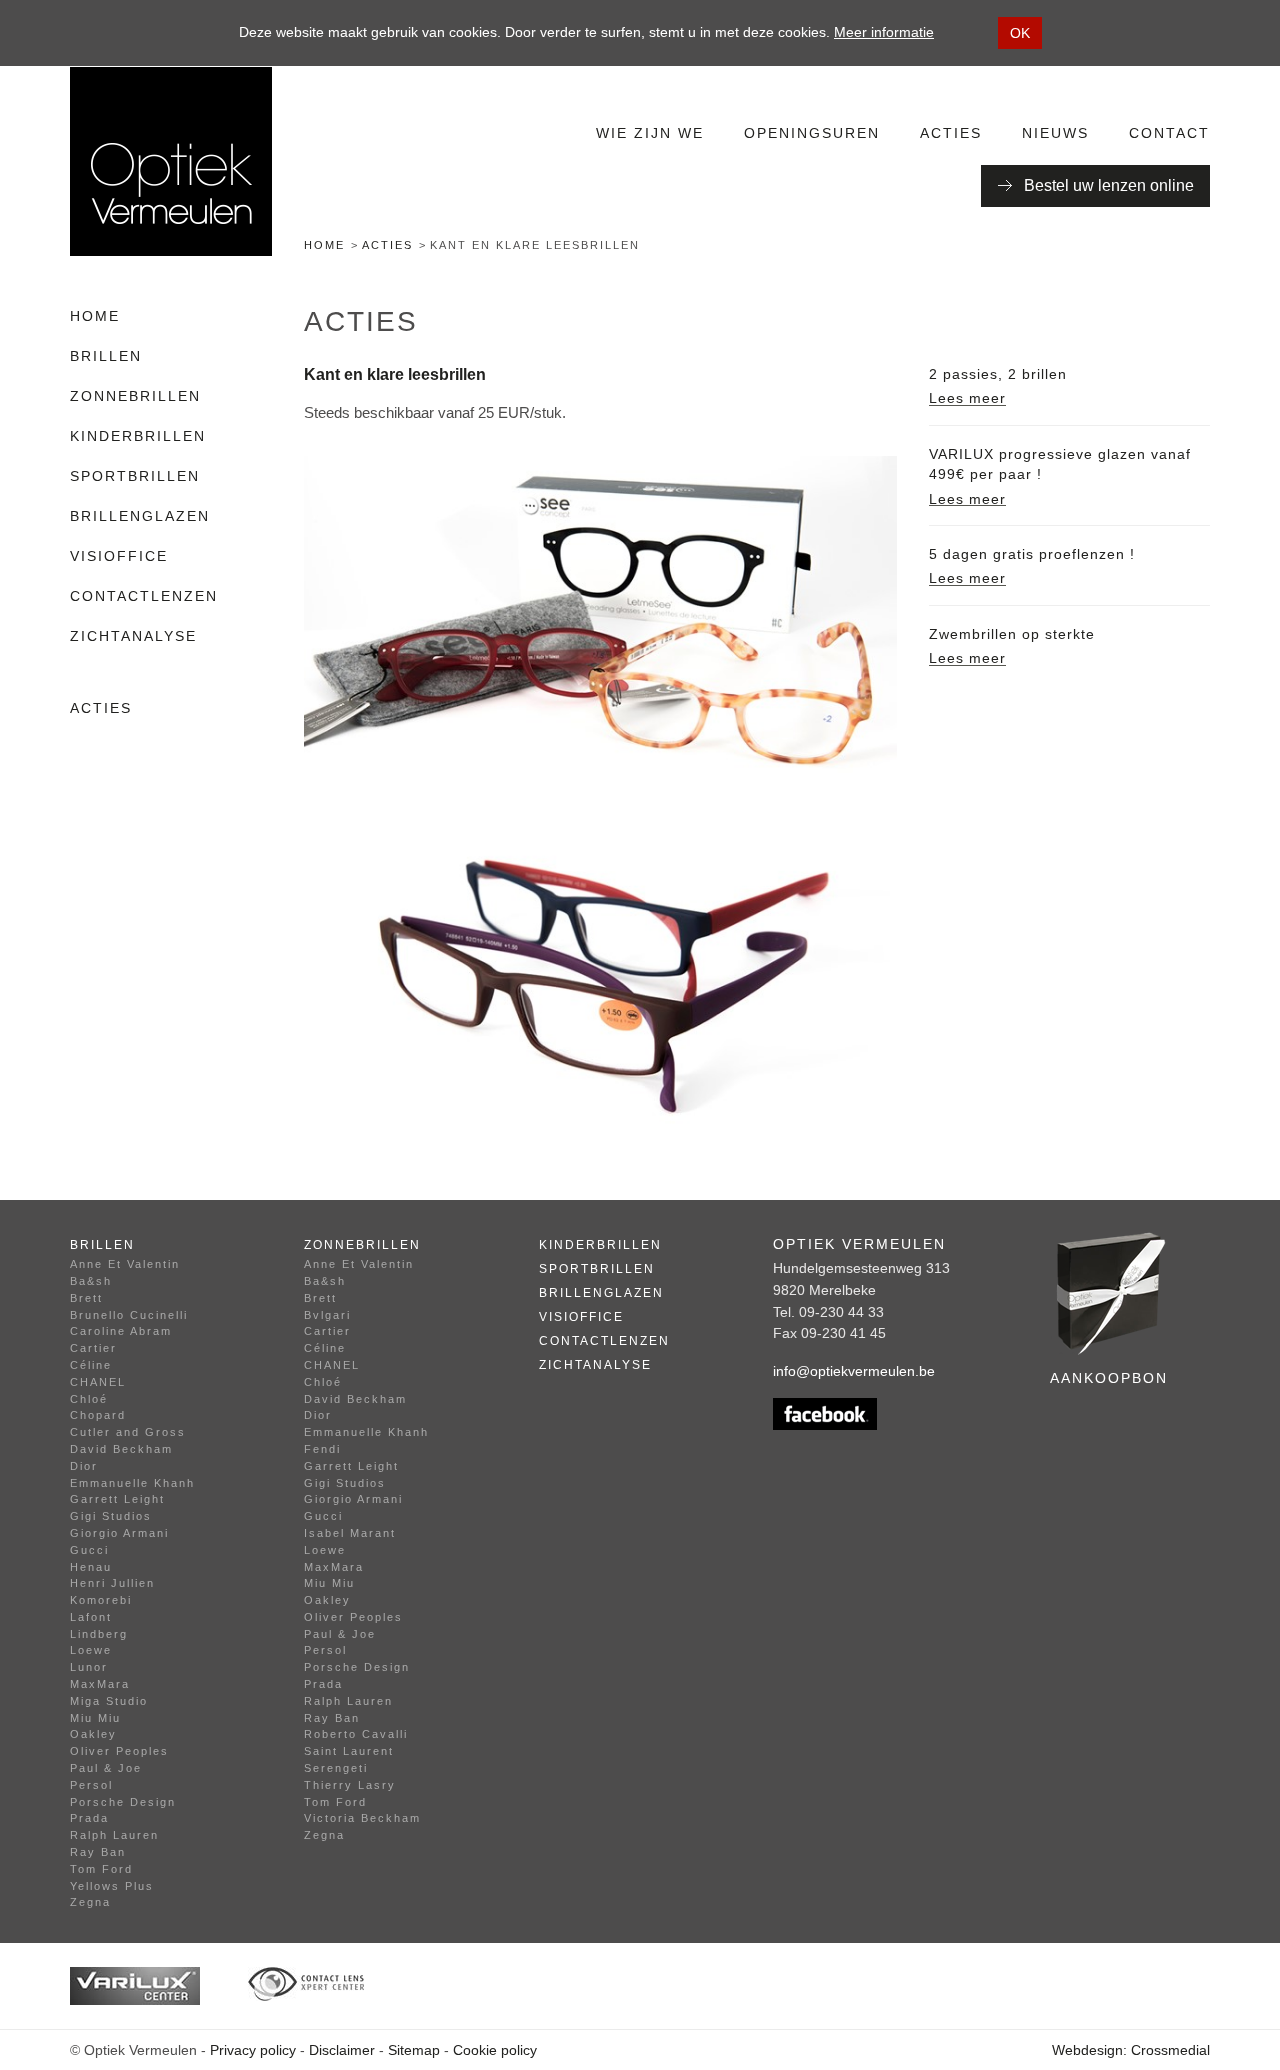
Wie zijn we (650, 133)
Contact (1169, 133)
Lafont (91, 1617)
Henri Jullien (112, 1583)
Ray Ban (98, 1852)
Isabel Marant (350, 1533)
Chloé (89, 1399)
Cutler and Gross (128, 1432)
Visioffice (119, 556)
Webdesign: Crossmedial (1131, 2050)
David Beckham (121, 1449)
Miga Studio (109, 1701)
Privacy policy (253, 2050)
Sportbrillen (135, 476)
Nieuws (1055, 133)
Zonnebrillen (135, 396)
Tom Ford (101, 1869)
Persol (91, 1785)
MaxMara (100, 1684)
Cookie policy (495, 2050)
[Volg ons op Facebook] (874, 1414)
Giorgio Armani (119, 1533)
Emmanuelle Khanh (132, 1483)
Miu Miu (95, 1718)
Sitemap (414, 2050)
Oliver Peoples (119, 1751)
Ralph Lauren (114, 1835)
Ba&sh (91, 1281)
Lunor (89, 1667)
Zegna (90, 1902)
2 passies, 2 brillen (998, 374)
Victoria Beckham (362, 1818)
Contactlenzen (144, 596)
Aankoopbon (1109, 1378)
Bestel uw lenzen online (1109, 185)
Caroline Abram (121, 1331)
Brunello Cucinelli (129, 1315)
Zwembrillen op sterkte (1012, 634)
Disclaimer (342, 2050)
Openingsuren (812, 133)
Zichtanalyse (133, 636)
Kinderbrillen (138, 436)
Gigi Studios (111, 1516)
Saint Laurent (349, 1751)
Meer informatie (884, 32)
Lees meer (967, 398)
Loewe (91, 1650)
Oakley (93, 1734)
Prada (89, 1818)
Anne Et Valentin (125, 1264)
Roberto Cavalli (356, 1734)
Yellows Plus (112, 1886)
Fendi (322, 1449)
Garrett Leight (117, 1499)
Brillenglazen (140, 516)
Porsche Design (123, 1802)
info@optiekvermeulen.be (854, 1371)
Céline (91, 1365)
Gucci (89, 1550)
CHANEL (98, 1382)
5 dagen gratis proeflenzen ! (1032, 554)
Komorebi (101, 1600)
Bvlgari (327, 1315)
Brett (86, 1298)
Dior (84, 1466)
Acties (951, 133)
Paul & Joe (106, 1768)
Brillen (106, 356)
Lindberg (99, 1634)
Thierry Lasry (350, 1785)
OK (1020, 33)
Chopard (98, 1415)
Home (324, 245)
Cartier (93, 1348)
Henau (91, 1567)
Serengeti (336, 1768)
